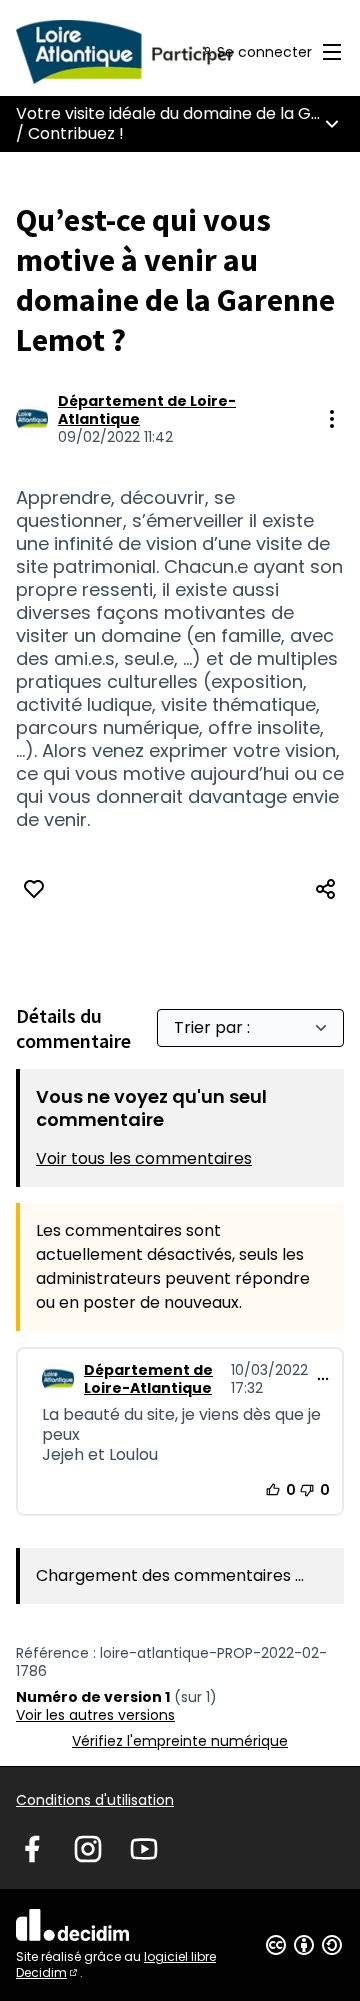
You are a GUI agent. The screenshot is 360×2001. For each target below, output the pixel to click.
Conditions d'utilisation (95, 1800)
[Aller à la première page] (137, 52)
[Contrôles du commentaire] (323, 1379)
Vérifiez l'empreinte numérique (180, 1741)
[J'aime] (34, 889)
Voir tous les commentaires (144, 1158)
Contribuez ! (76, 133)
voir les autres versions (95, 1715)
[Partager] (326, 889)
